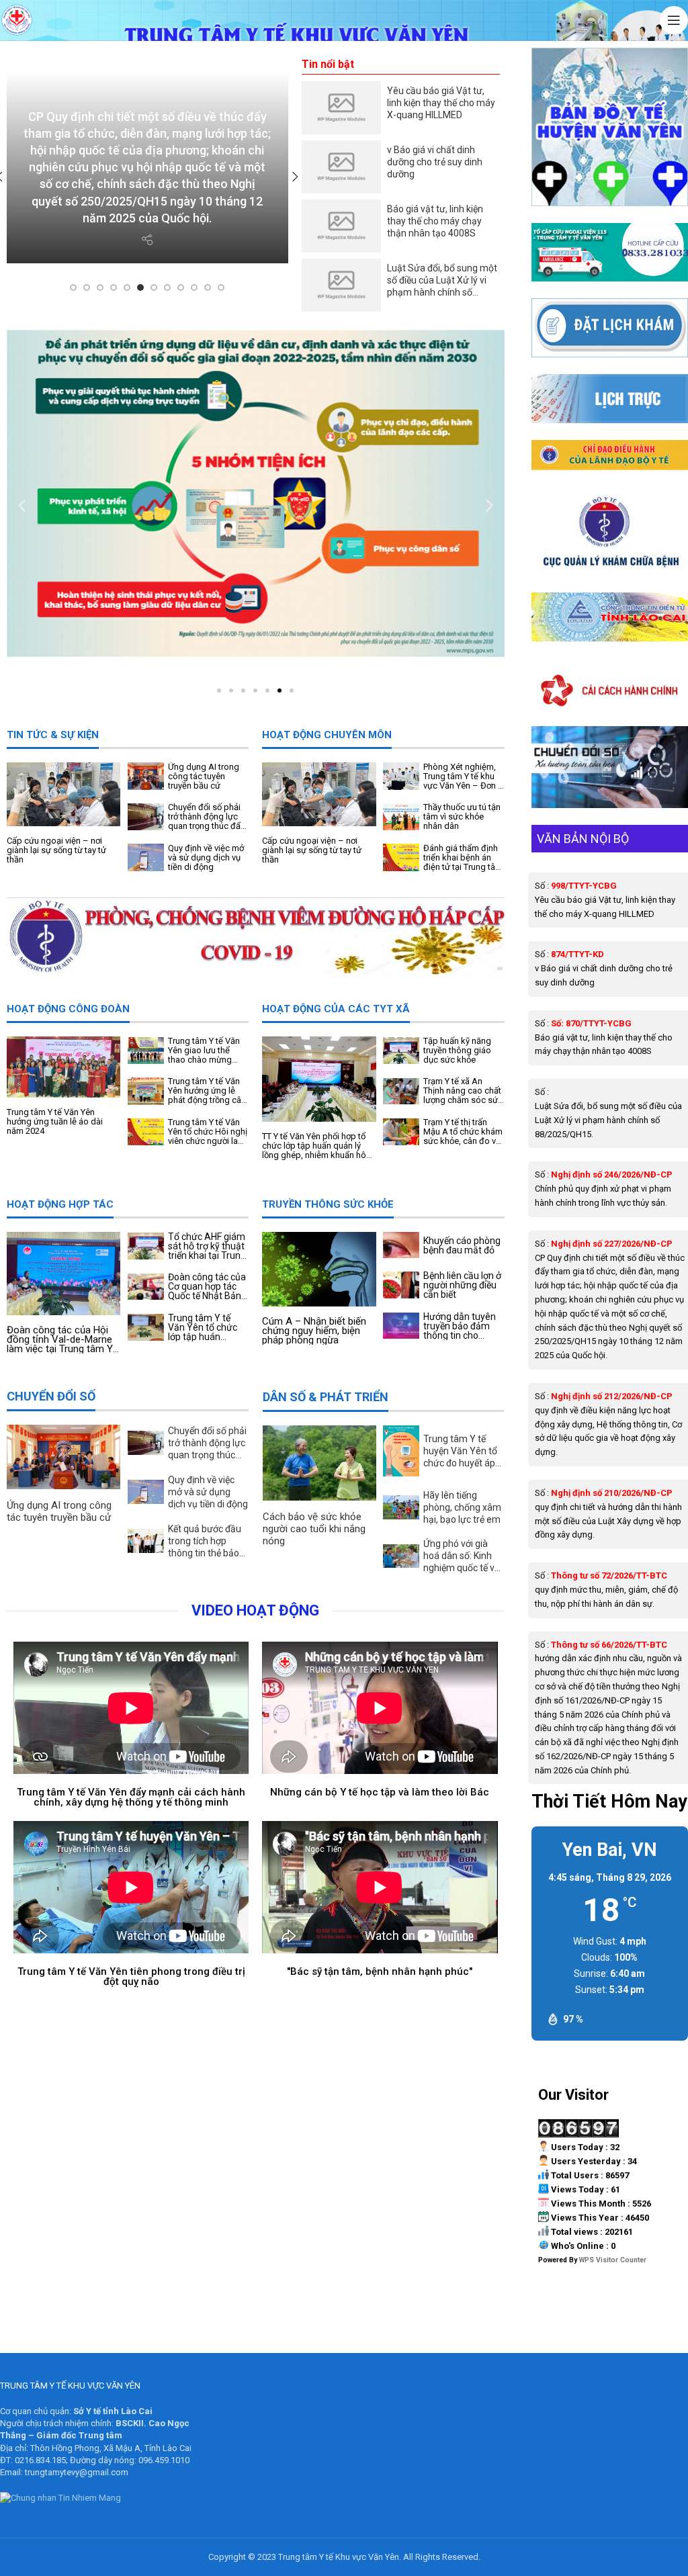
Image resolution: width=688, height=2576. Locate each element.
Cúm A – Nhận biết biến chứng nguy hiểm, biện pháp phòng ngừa (314, 1331)
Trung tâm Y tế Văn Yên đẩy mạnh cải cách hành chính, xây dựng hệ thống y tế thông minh (131, 1797)
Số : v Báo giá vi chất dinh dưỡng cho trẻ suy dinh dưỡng (604, 968)
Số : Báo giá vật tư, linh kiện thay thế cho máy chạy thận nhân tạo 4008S (604, 1037)
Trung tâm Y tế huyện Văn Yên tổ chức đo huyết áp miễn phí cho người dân (463, 1451)
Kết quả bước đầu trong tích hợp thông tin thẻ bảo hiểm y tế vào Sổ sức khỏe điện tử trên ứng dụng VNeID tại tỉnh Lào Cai (205, 1541)
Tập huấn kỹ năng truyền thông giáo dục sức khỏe (457, 1051)
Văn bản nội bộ (583, 839)
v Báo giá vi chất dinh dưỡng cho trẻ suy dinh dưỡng (435, 162)
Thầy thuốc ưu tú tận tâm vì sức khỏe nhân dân (462, 817)
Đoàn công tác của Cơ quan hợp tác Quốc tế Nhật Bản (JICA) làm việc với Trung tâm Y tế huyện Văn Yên (207, 1286)
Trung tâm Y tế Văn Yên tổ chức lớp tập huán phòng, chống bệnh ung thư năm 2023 (208, 1327)
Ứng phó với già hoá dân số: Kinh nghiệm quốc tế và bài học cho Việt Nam (462, 1556)
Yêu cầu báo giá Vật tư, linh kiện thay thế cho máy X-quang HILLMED (441, 103)
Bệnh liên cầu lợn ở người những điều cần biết (462, 1285)
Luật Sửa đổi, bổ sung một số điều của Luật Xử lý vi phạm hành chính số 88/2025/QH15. (442, 280)
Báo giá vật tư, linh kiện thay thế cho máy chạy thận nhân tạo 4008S (435, 221)
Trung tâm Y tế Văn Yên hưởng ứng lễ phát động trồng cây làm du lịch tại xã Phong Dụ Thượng (207, 1091)
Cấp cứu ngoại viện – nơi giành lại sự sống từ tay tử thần (56, 850)
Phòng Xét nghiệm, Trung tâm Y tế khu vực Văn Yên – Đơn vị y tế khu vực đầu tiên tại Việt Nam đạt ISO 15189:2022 (464, 776)
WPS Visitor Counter (613, 2260)
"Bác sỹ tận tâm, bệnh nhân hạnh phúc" (380, 1971)
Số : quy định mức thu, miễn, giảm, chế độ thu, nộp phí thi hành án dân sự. (606, 1590)
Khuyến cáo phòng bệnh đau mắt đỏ (462, 1245)
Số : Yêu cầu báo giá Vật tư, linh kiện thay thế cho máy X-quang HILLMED (605, 900)
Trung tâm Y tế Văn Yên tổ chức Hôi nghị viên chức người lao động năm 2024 (208, 1132)
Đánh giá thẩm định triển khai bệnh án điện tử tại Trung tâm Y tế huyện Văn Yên (463, 858)
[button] (22, 505)
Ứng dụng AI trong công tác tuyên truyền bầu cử (204, 776)
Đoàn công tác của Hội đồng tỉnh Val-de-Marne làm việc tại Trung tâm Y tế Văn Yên (60, 1339)
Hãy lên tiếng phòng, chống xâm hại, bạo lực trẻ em (462, 1507)
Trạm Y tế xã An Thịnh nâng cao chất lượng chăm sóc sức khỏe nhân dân (463, 1091)
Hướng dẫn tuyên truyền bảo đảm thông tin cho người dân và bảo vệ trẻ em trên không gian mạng (460, 1326)
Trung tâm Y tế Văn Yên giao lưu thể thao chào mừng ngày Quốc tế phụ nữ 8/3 (208, 1051)
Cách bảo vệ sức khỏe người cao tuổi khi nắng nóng (314, 1529)
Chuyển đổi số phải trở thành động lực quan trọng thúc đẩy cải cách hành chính (206, 817)
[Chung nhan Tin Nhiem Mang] (60, 2499)
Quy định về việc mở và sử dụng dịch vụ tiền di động (206, 858)
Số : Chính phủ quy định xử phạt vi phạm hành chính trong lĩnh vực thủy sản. (604, 1189)
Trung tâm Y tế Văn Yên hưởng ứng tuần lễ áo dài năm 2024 (55, 1122)
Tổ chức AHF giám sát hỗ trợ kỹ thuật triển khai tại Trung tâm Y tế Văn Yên (207, 1246)
